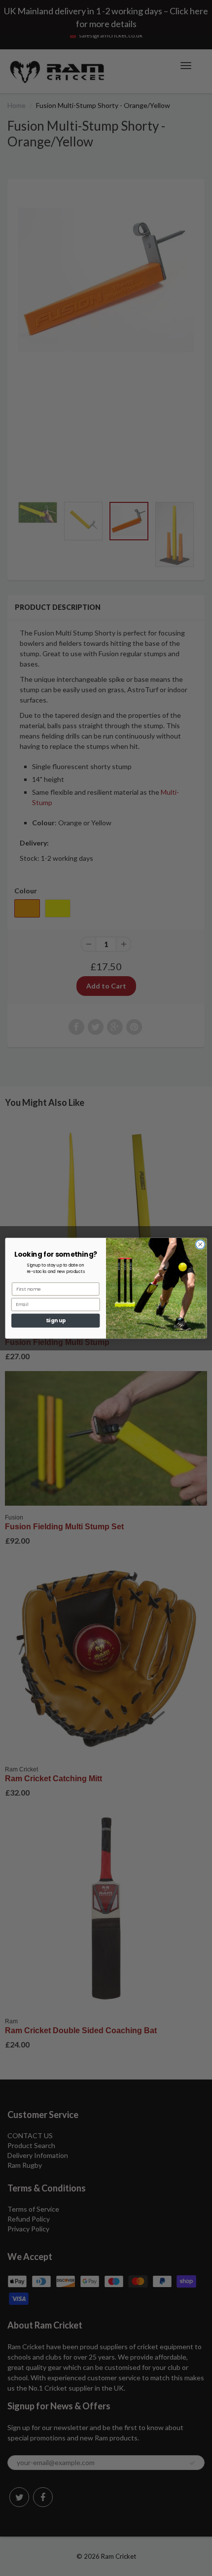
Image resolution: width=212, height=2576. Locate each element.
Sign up (56, 1320)
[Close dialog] (200, 1244)
